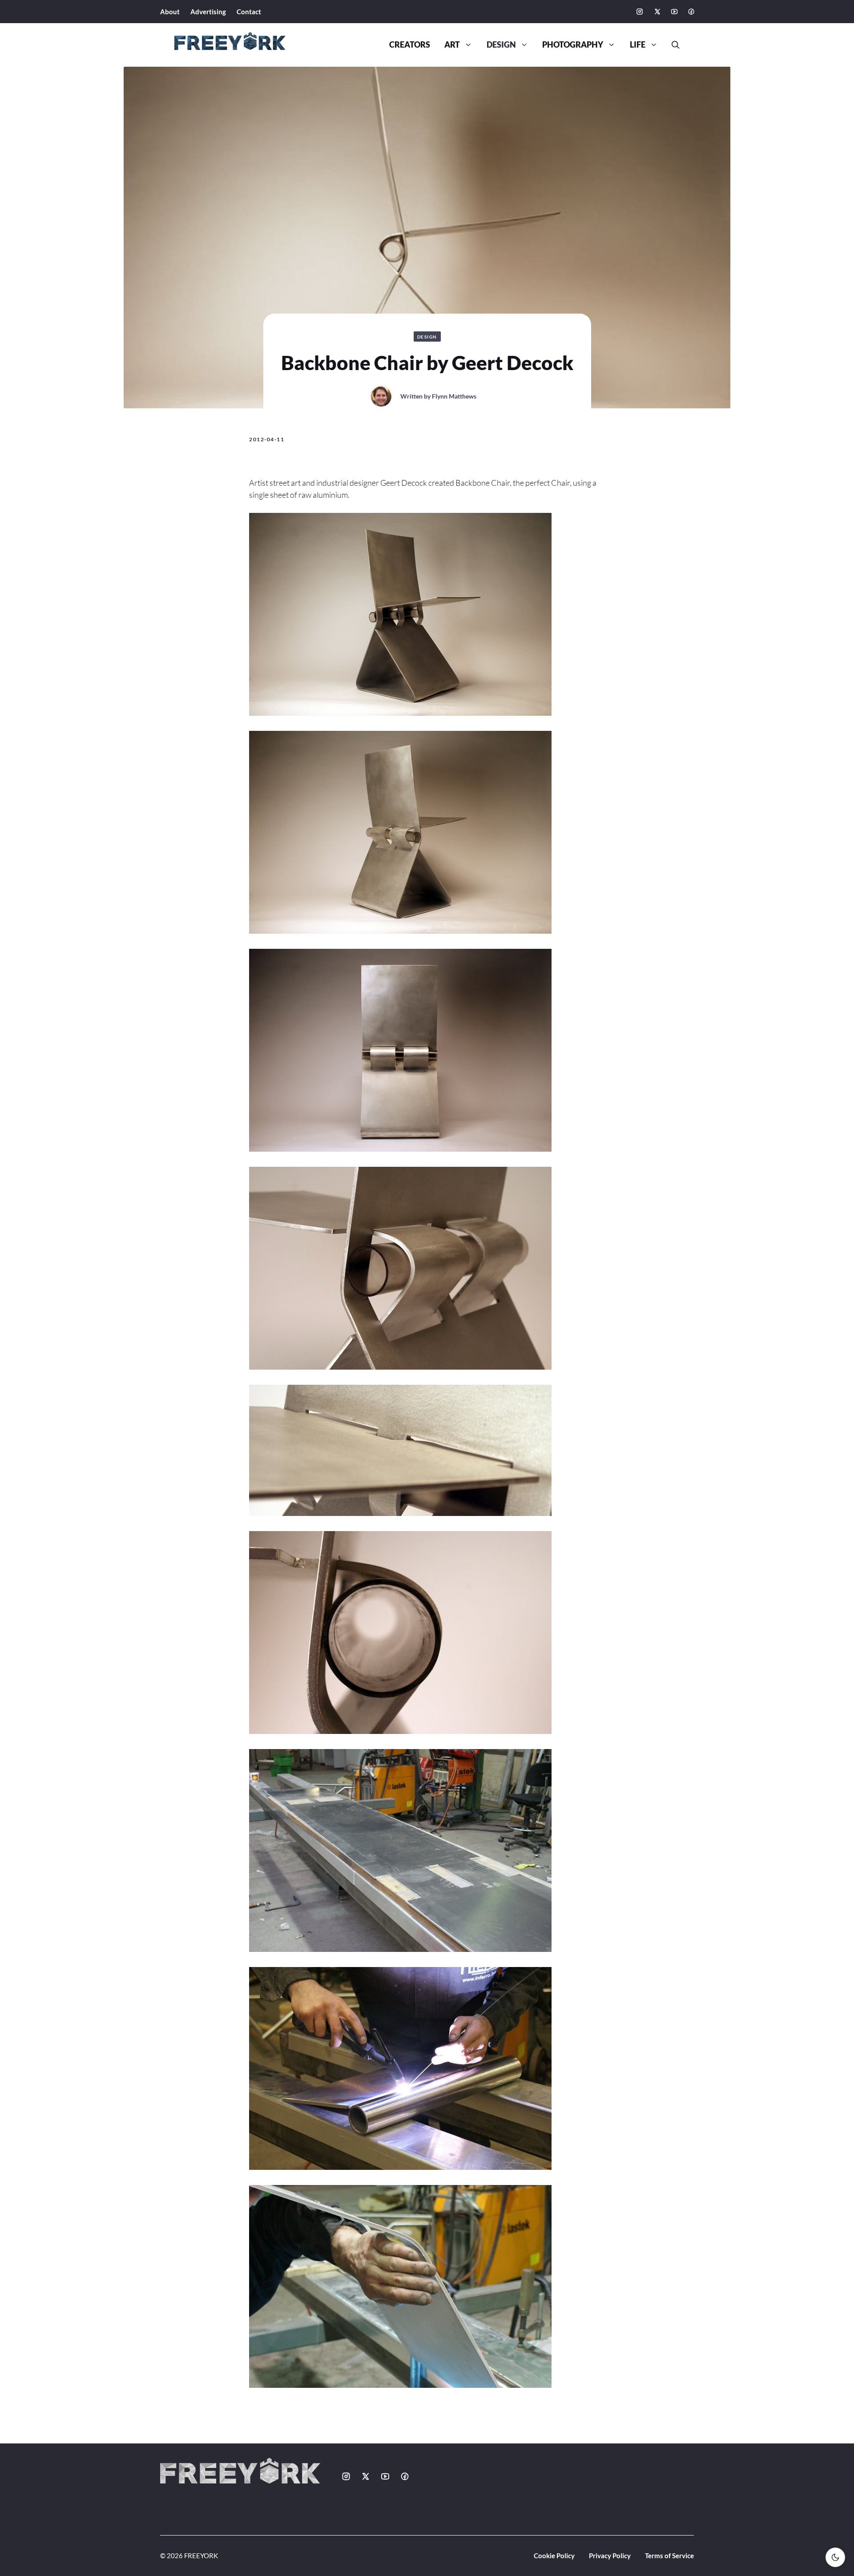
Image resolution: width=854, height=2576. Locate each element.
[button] (672, 45)
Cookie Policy (554, 2556)
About (170, 12)
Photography (573, 45)
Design (501, 45)
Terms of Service (669, 2556)
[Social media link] (640, 12)
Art (452, 45)
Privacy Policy (610, 2556)
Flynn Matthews (454, 396)
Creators (410, 45)
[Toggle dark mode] (835, 2557)
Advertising (208, 12)
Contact (249, 12)
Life (638, 45)
